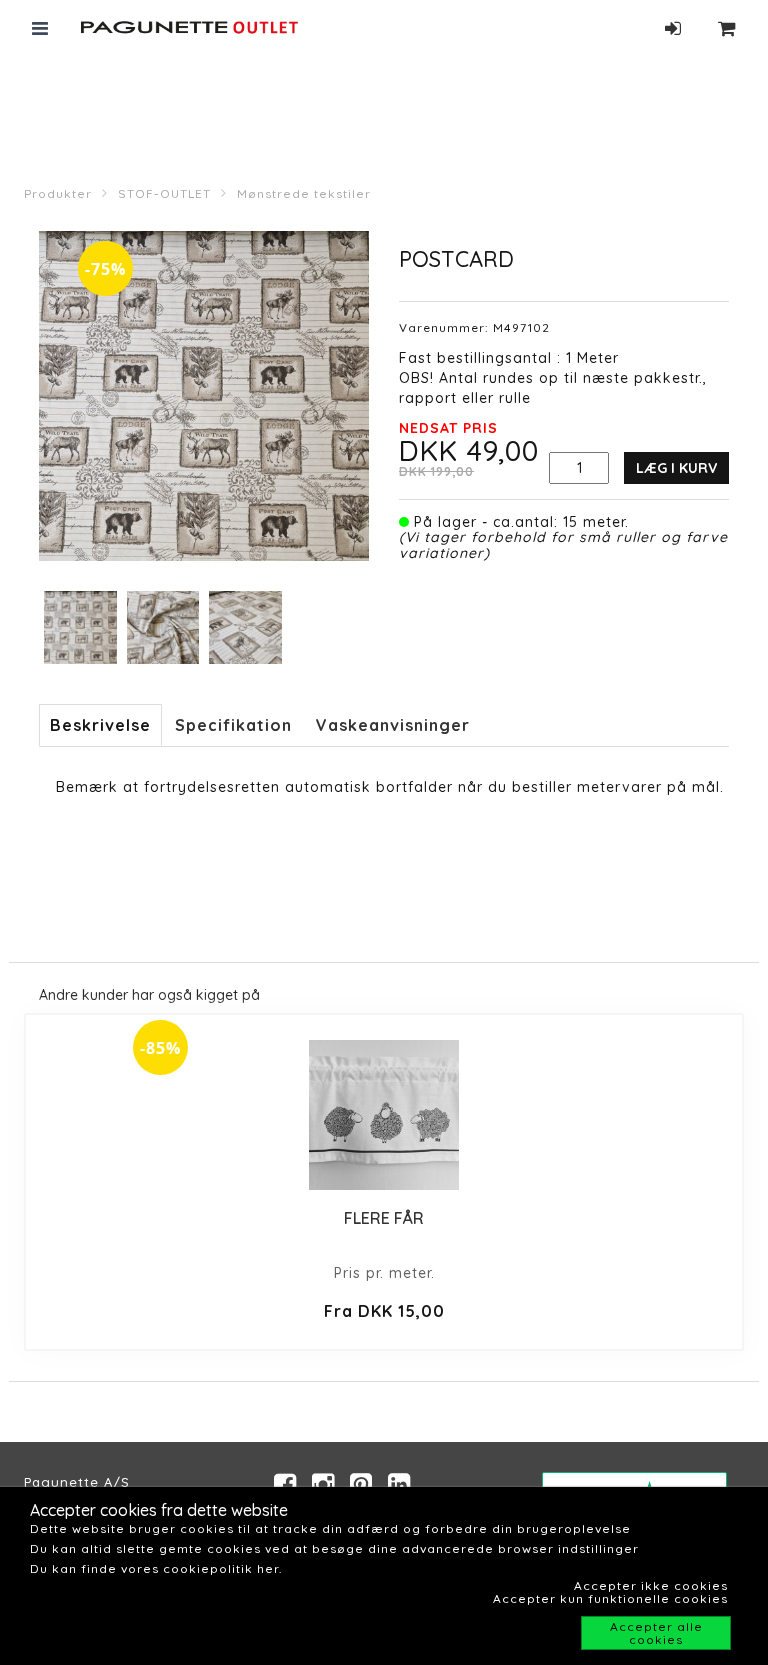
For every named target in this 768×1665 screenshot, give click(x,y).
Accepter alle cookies (656, 1633)
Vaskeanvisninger (393, 725)
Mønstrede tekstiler (304, 193)
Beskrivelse (100, 725)
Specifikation (233, 725)
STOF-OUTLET (164, 193)
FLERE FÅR (384, 1218)
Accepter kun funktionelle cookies (610, 1598)
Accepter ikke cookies (651, 1585)
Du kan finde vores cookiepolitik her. (156, 1568)
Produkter (58, 193)
